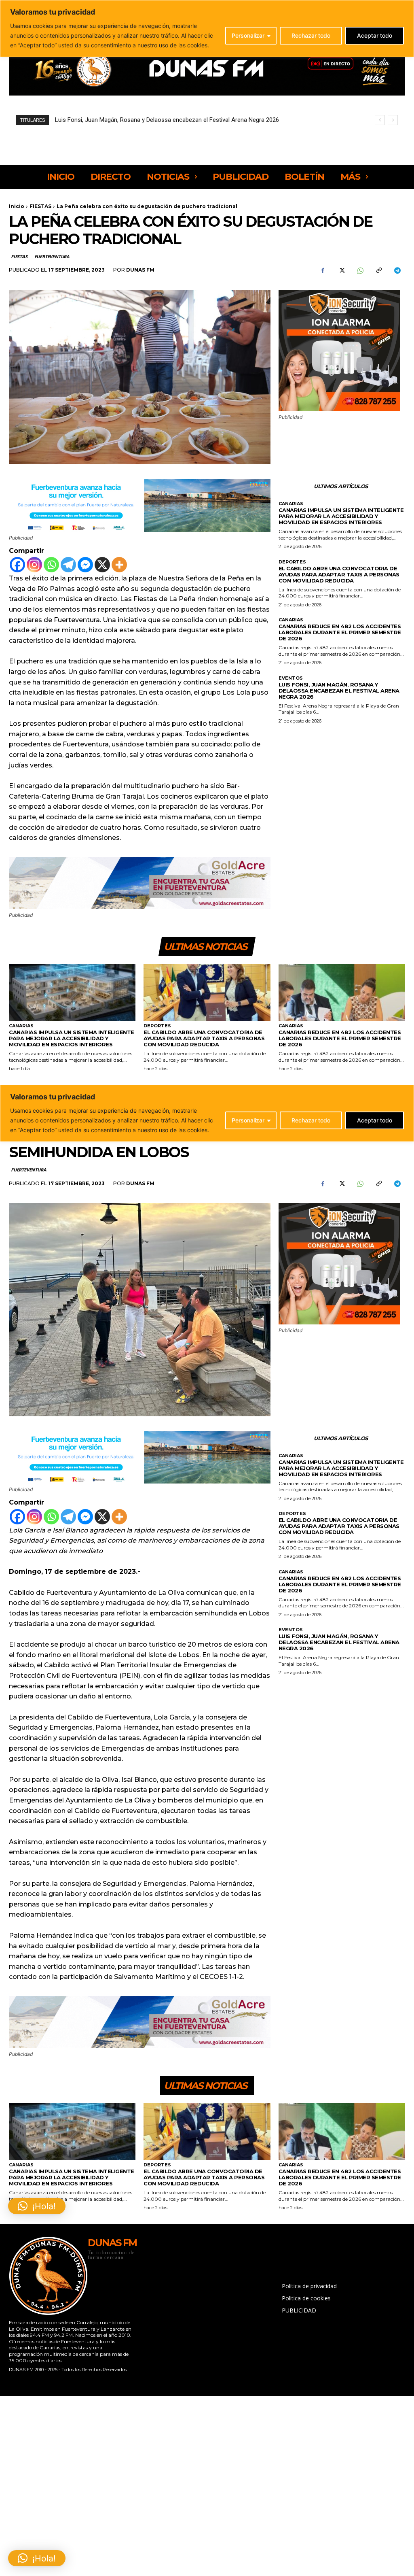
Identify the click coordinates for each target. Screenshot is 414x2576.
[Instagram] (34, 565)
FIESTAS (40, 206)
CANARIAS (291, 504)
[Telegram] (397, 270)
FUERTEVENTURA (52, 256)
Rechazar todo (311, 35)
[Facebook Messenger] (85, 565)
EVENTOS (291, 678)
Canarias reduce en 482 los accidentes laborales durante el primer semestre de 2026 (340, 632)
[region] (207, 29)
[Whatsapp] (51, 565)
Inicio (17, 206)
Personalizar (248, 35)
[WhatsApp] (360, 270)
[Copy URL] (378, 270)
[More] (119, 565)
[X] (341, 270)
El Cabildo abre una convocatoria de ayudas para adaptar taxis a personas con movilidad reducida (339, 574)
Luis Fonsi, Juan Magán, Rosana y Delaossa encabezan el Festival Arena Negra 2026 (339, 691)
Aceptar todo (375, 35)
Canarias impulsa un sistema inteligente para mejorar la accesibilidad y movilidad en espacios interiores (341, 516)
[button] (37, 2558)
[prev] (380, 120)
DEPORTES (292, 562)
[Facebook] (323, 270)
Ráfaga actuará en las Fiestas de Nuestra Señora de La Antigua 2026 (147, 120)
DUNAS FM (140, 270)
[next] (393, 120)
